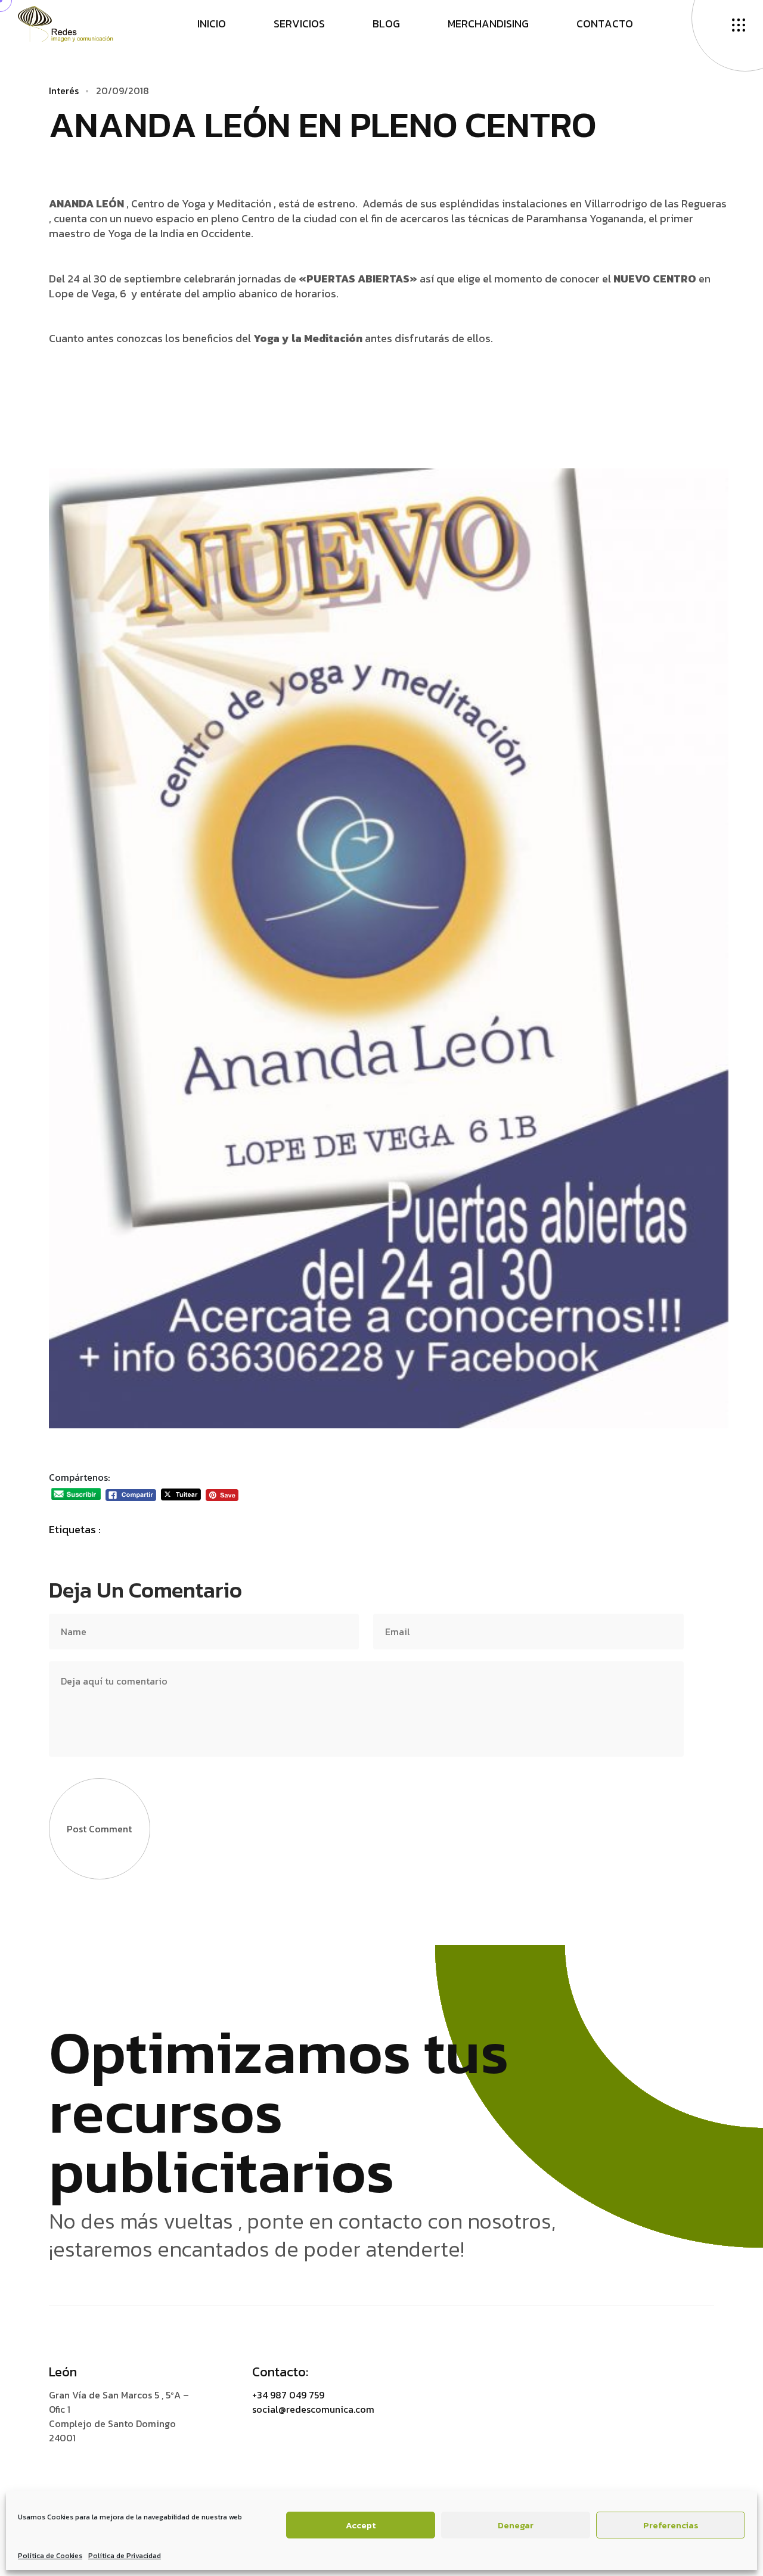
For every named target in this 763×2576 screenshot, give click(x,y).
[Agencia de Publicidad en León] (77, 23)
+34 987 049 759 (288, 2395)
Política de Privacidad (125, 2556)
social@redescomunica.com (313, 2409)
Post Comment (99, 1829)
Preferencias (671, 2525)
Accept (361, 2525)
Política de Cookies (50, 2556)
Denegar (516, 2525)
